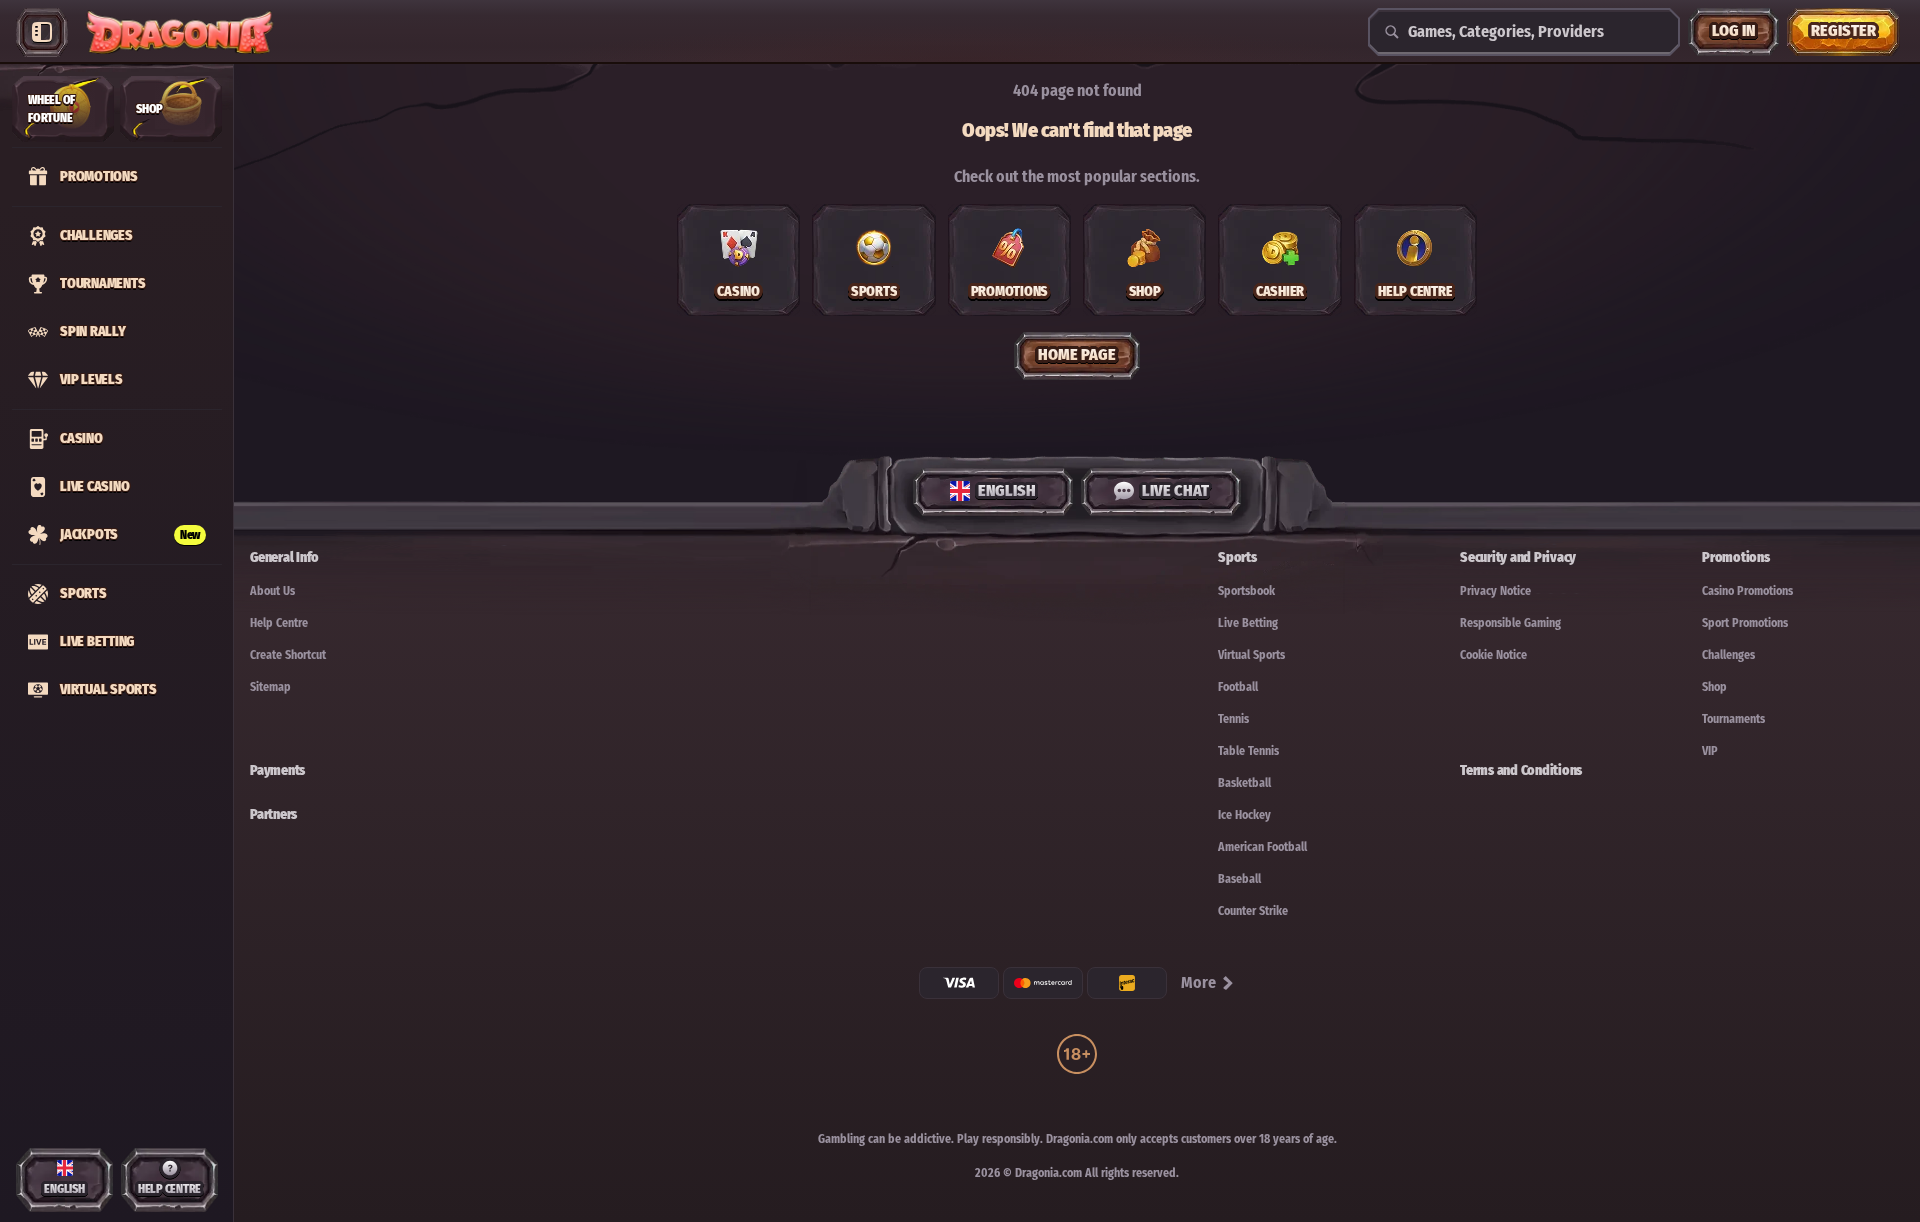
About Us (272, 591)
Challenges (1728, 655)
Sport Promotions (1745, 623)
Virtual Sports (1251, 655)
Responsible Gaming (1510, 623)
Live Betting (1248, 623)
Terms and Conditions (1521, 770)
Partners (273, 814)
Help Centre (279, 623)
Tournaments (1733, 719)
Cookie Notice (1493, 655)
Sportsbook (1246, 591)
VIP (1710, 751)
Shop (1714, 687)
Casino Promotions (1747, 591)
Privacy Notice (1495, 591)
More (1198, 982)
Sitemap (270, 687)
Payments (277, 770)
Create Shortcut (288, 655)
